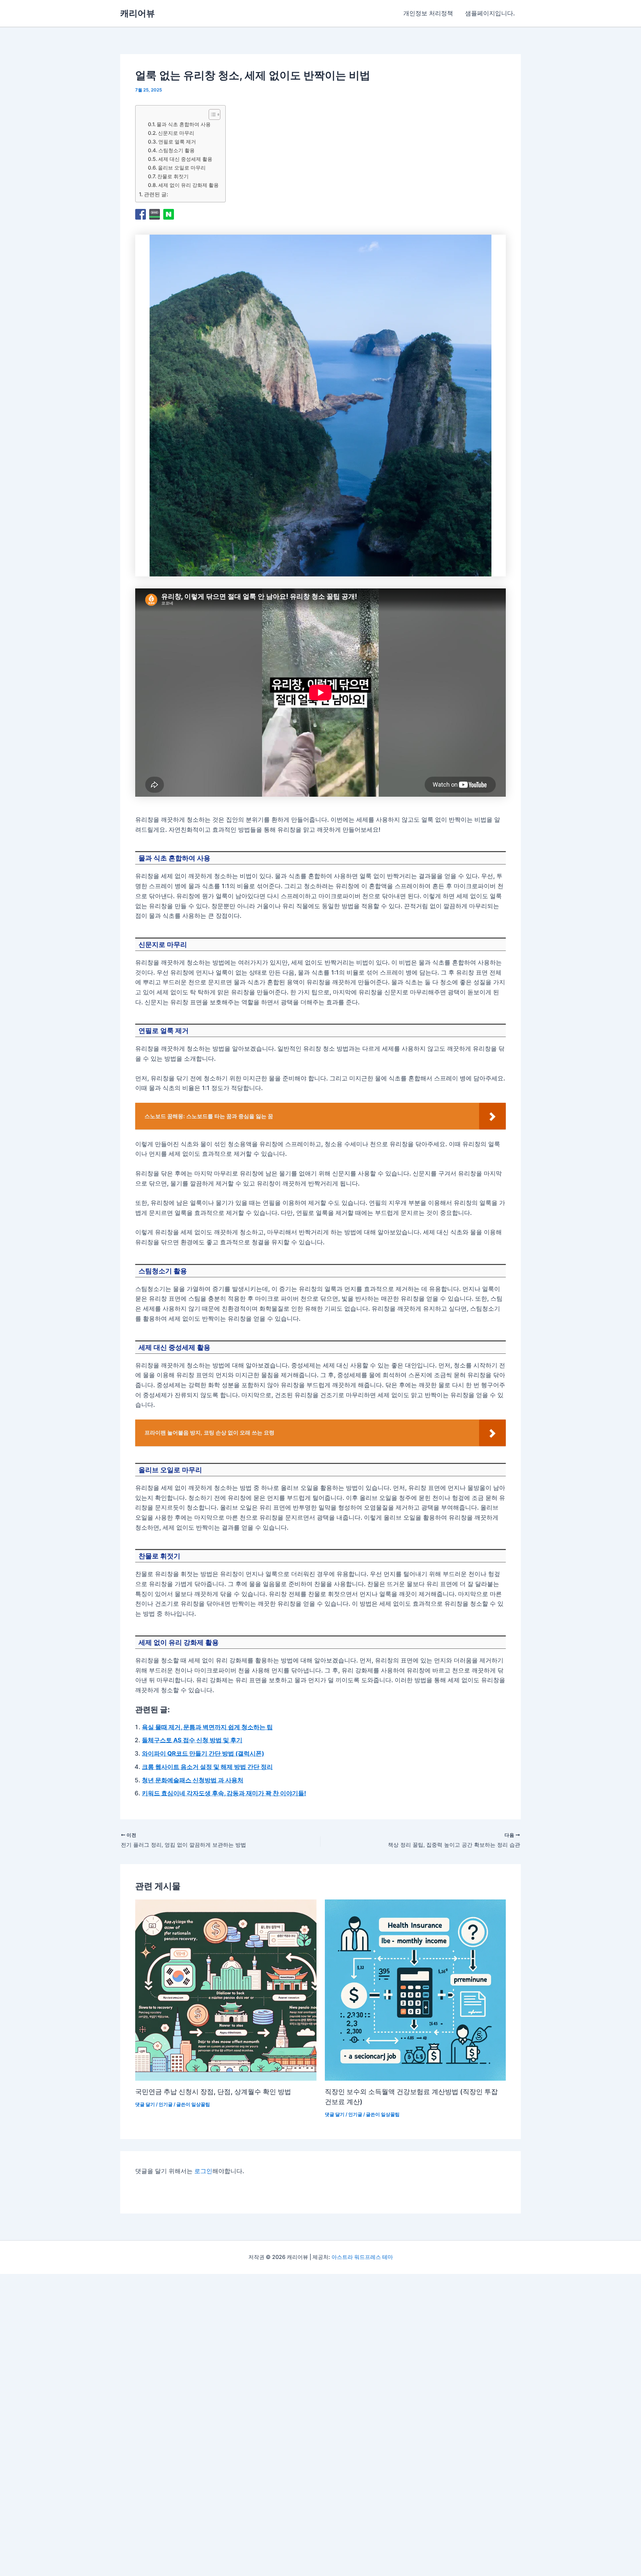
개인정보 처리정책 (428, 13)
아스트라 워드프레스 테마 (362, 2257)
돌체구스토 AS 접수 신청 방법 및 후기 (192, 1740)
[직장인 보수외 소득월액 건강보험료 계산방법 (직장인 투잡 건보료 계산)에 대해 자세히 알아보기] (415, 1990)
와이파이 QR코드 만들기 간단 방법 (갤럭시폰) (203, 1753)
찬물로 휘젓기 (173, 176)
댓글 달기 (145, 2104)
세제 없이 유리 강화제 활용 (188, 185)
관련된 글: (156, 194)
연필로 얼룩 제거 (177, 142)
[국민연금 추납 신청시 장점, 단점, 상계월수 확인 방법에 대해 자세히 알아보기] (226, 1990)
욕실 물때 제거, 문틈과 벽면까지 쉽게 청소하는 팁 (207, 1727)
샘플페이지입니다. (490, 13)
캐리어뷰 (138, 13)
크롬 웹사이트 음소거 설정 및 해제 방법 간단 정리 (207, 1767)
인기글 (166, 2104)
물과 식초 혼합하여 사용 (184, 124)
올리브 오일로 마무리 (182, 168)
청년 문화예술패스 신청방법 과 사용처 (193, 1780)
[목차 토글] (211, 114)
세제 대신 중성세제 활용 (185, 159)
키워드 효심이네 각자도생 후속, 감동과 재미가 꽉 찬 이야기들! (224, 1793)
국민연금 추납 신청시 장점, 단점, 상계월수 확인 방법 (213, 2092)
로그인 (203, 2171)
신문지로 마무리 (176, 133)
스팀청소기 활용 (176, 150)
